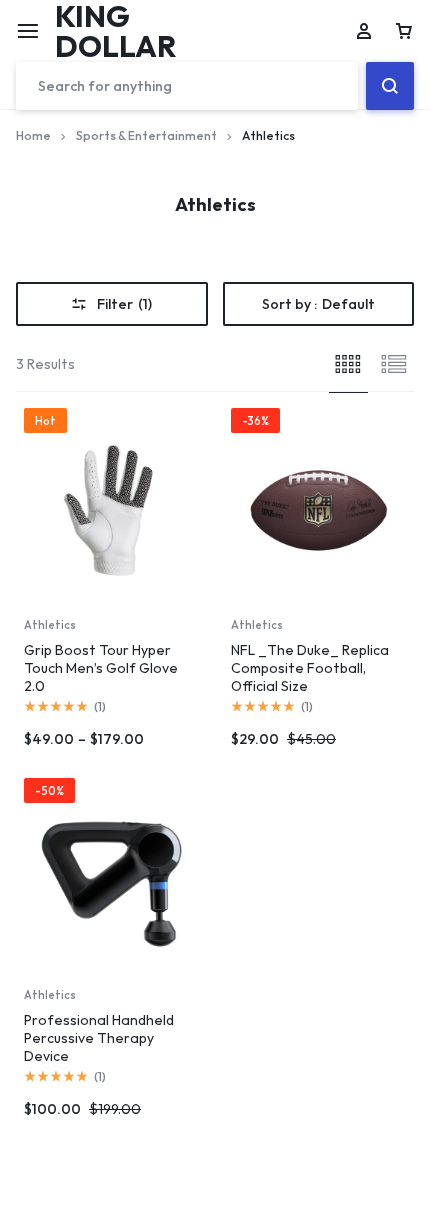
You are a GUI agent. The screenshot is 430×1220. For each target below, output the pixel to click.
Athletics (50, 625)
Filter (124, 304)
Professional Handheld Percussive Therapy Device (99, 1038)
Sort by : (318, 304)
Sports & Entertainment (146, 135)
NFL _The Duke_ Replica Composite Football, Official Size (310, 668)
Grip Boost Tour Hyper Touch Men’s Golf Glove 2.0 (101, 668)
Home (33, 135)
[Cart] (404, 31)
